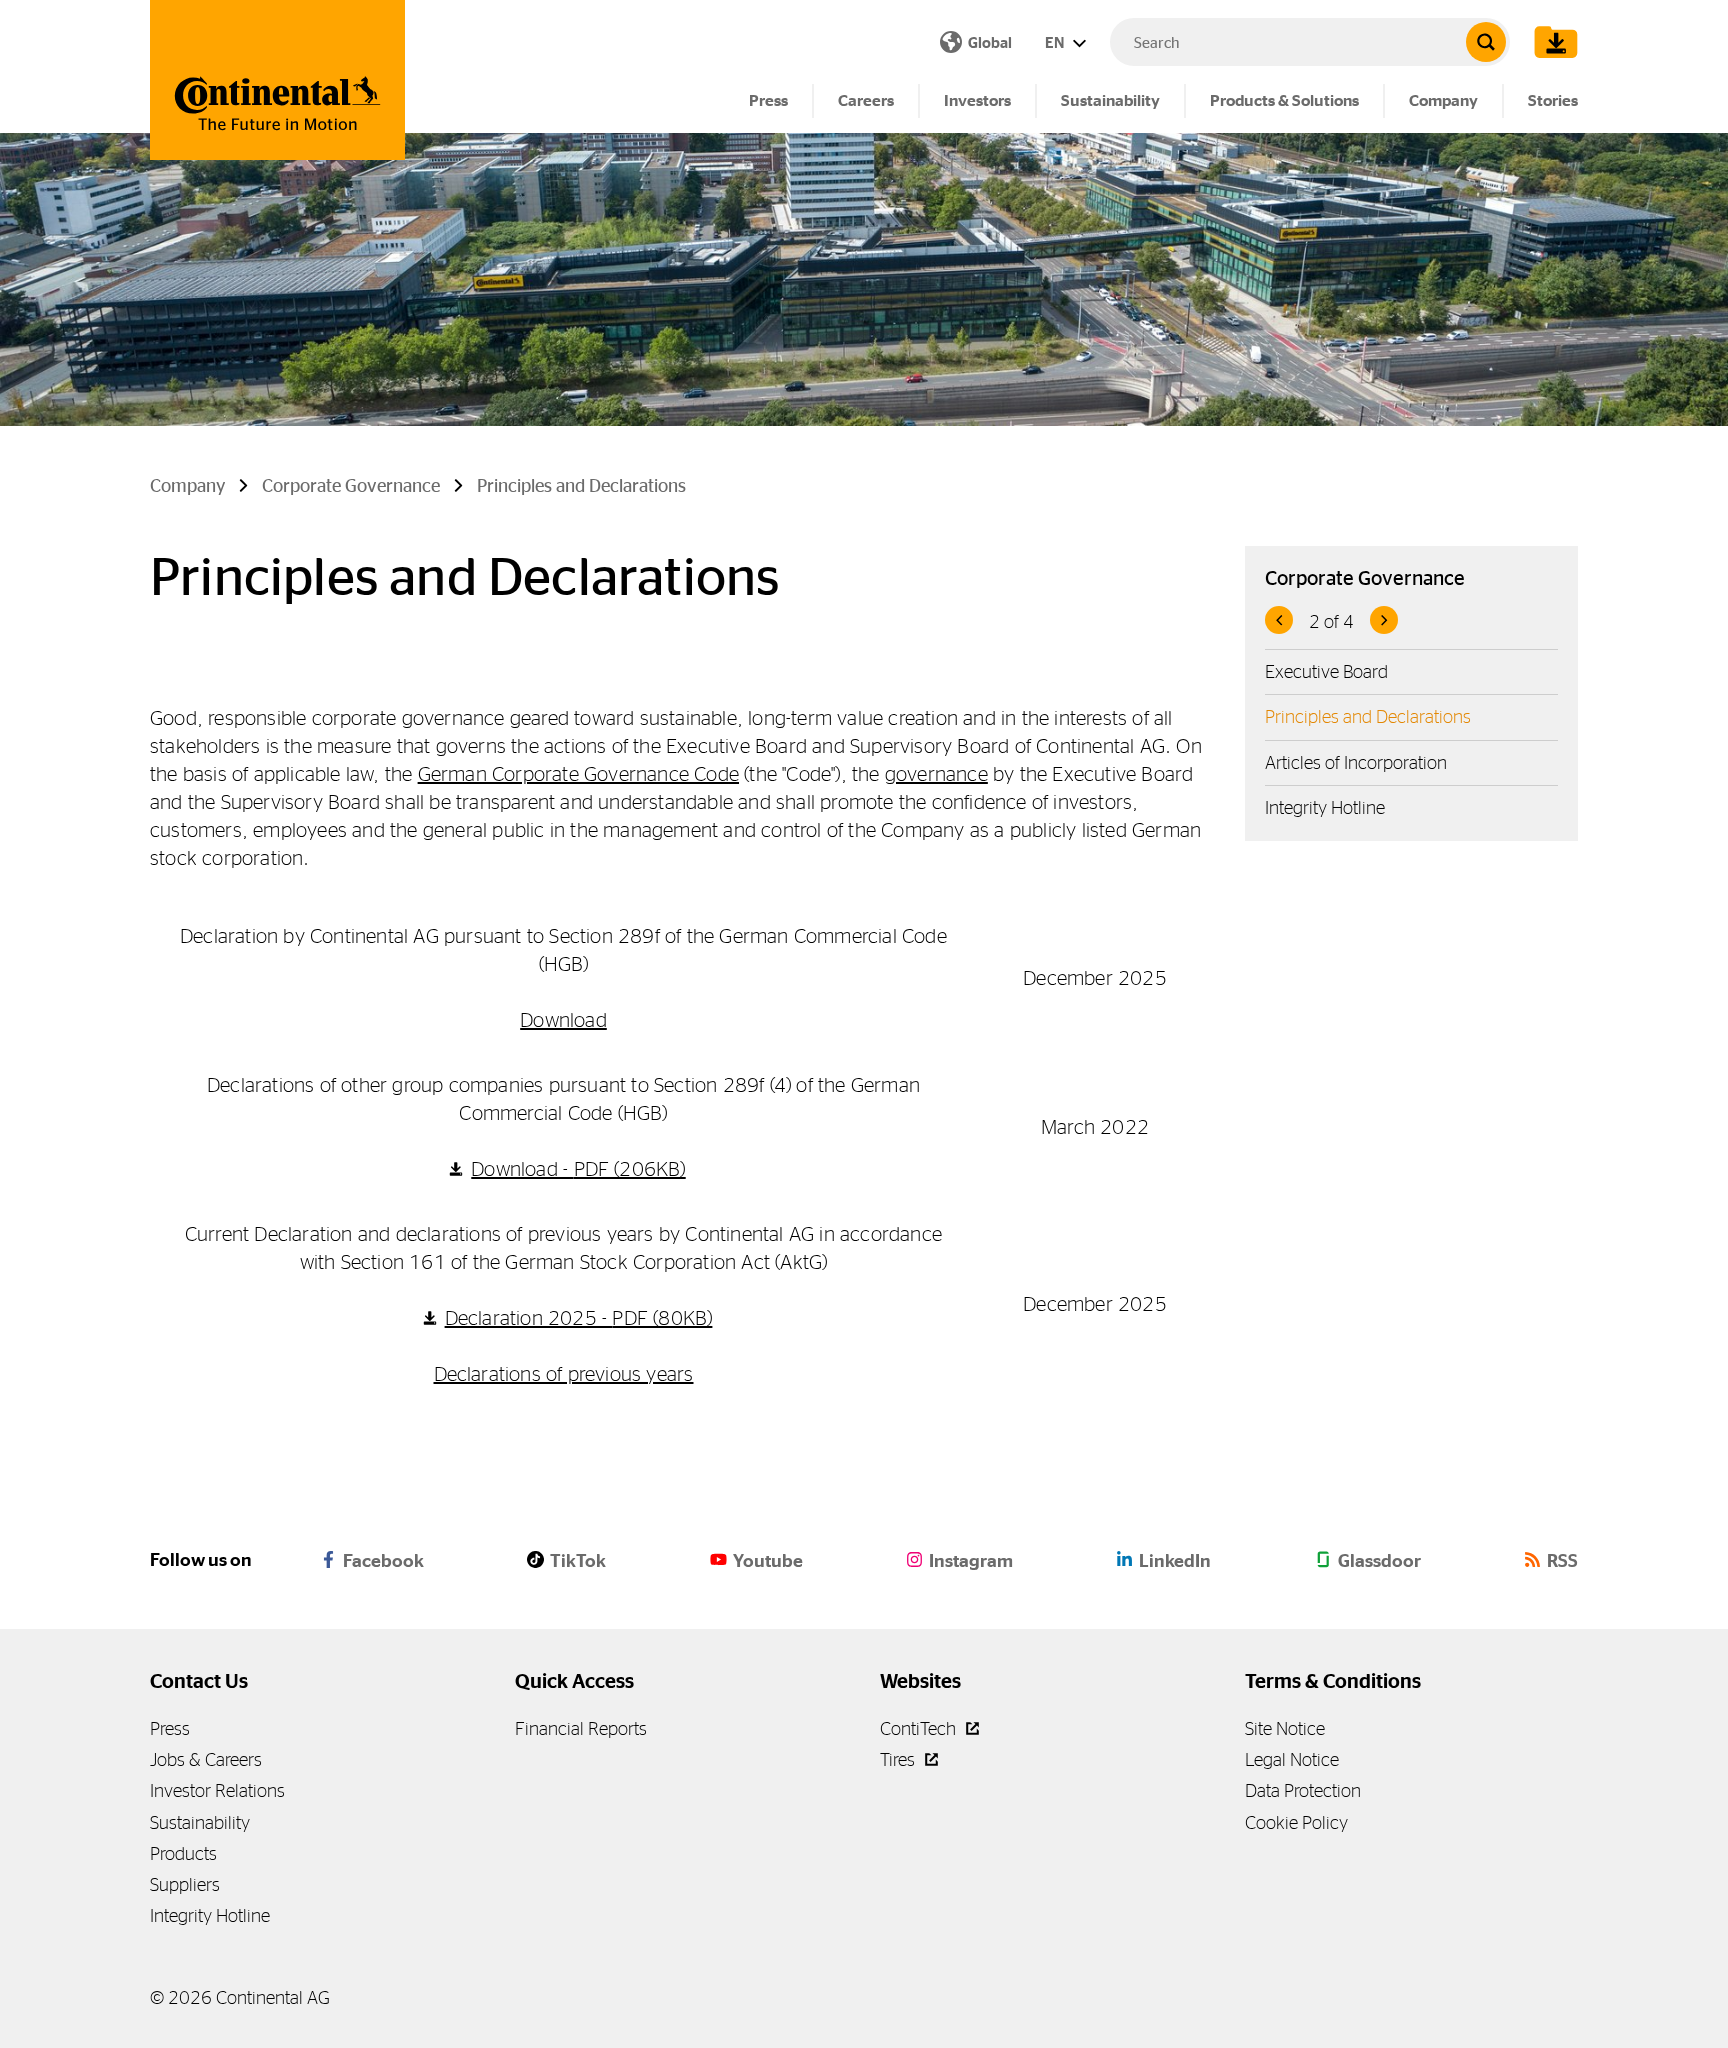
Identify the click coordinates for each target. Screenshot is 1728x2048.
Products (183, 1853)
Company (1443, 100)
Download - (578, 1168)
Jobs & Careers (206, 1759)
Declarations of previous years (564, 1373)
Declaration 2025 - (579, 1317)
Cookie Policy (1296, 1822)
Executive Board (1326, 671)
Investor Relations (217, 1790)
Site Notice (1285, 1728)
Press (768, 100)
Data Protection (1303, 1790)
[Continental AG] (277, 80)
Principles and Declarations (1368, 716)
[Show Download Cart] (1551, 42)
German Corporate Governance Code (578, 773)
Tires (899, 1759)
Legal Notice (1292, 1759)
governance (936, 773)
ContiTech (920, 1728)
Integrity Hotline (1325, 807)
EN (1056, 42)
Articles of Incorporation (1356, 762)
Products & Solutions (1284, 100)
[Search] (1486, 42)
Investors (977, 100)
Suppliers (185, 1884)
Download (563, 1019)
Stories (1553, 100)
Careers (866, 100)
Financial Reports (581, 1728)
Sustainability (1110, 100)
